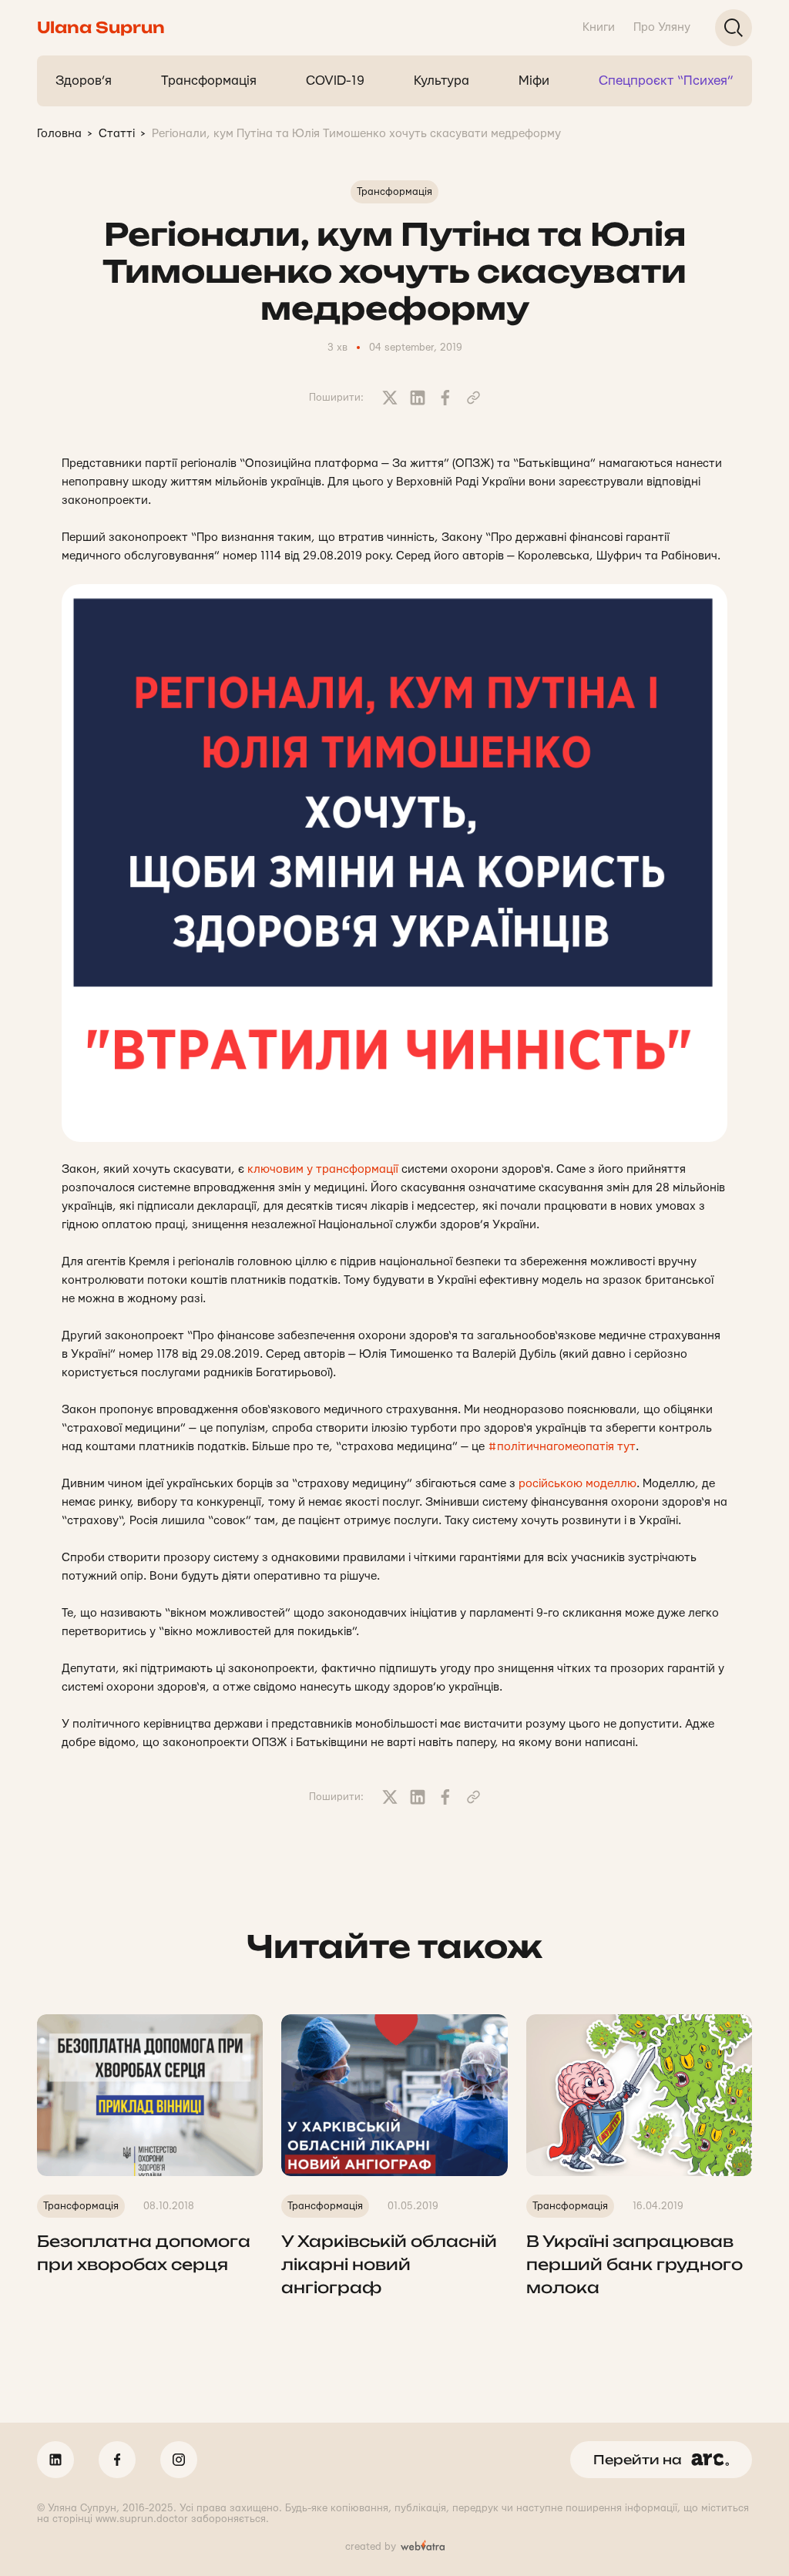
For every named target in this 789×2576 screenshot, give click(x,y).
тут (626, 1447)
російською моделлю (577, 1484)
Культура (442, 81)
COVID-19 (335, 81)
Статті (117, 134)
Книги (599, 27)
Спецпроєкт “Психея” (666, 81)
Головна (59, 134)
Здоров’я (84, 81)
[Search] (734, 28)
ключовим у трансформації (323, 1169)
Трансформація (209, 81)
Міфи (534, 81)
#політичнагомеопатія (551, 1447)
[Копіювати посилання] (473, 398)
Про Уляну (662, 27)
